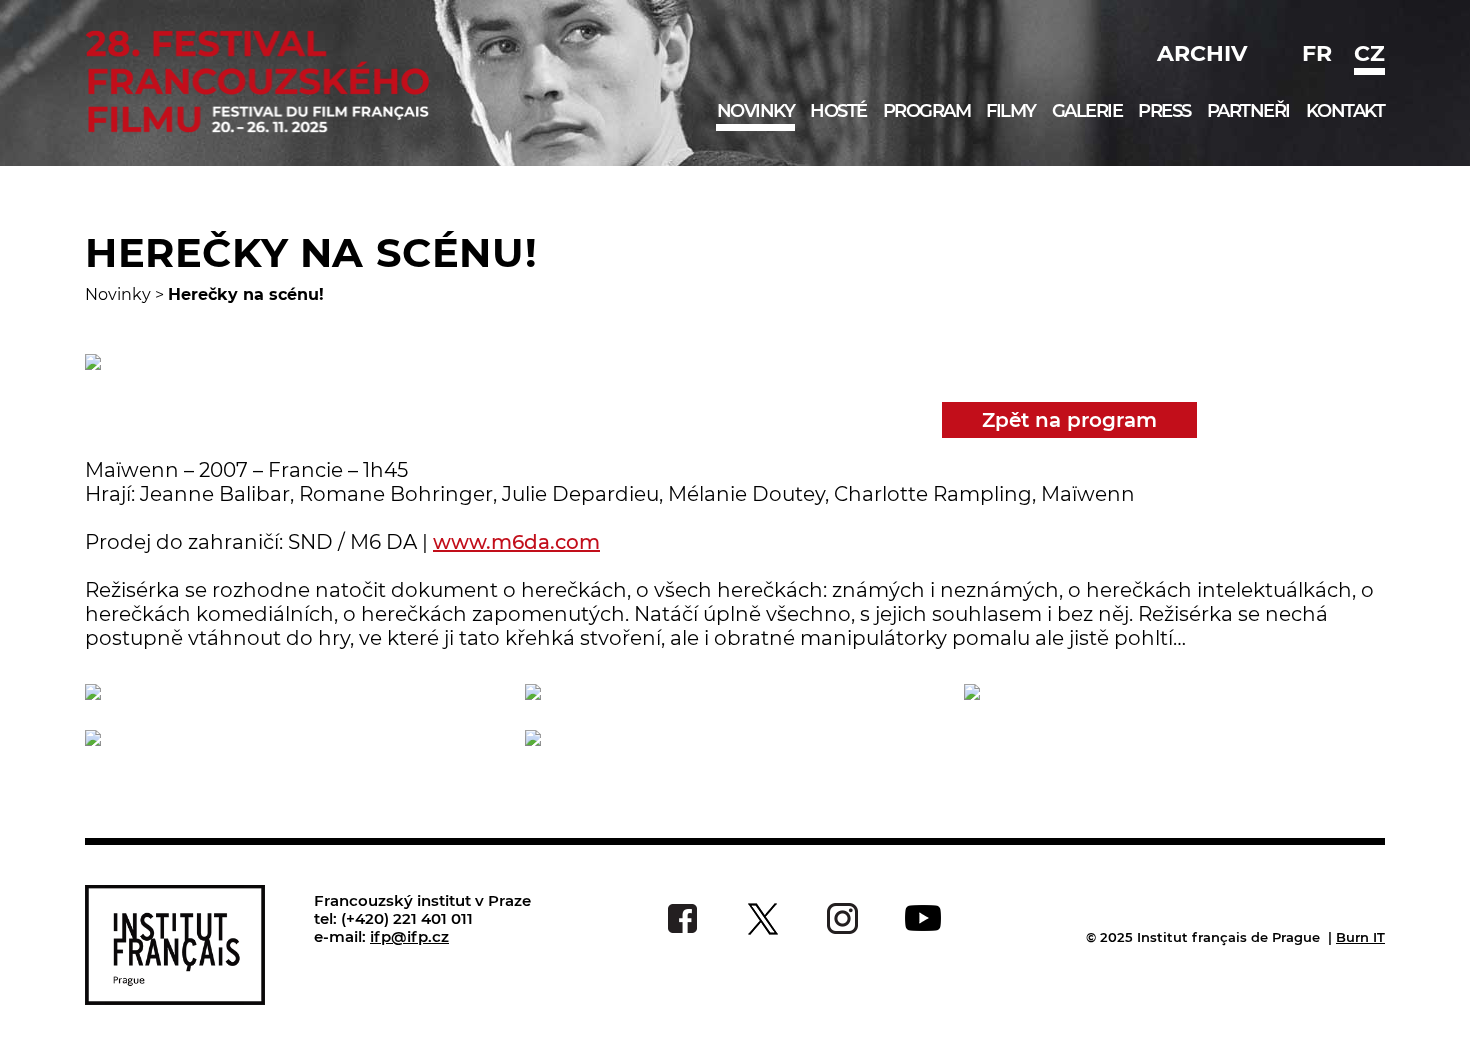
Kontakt (1345, 111)
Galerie (1087, 111)
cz (1369, 53)
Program (927, 111)
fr (1317, 53)
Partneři (1248, 111)
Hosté (838, 111)
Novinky (756, 111)
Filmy (1011, 111)
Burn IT (1360, 937)
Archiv (1202, 53)
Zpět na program (1069, 420)
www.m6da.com (516, 542)
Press (1164, 111)
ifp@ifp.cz (409, 936)
